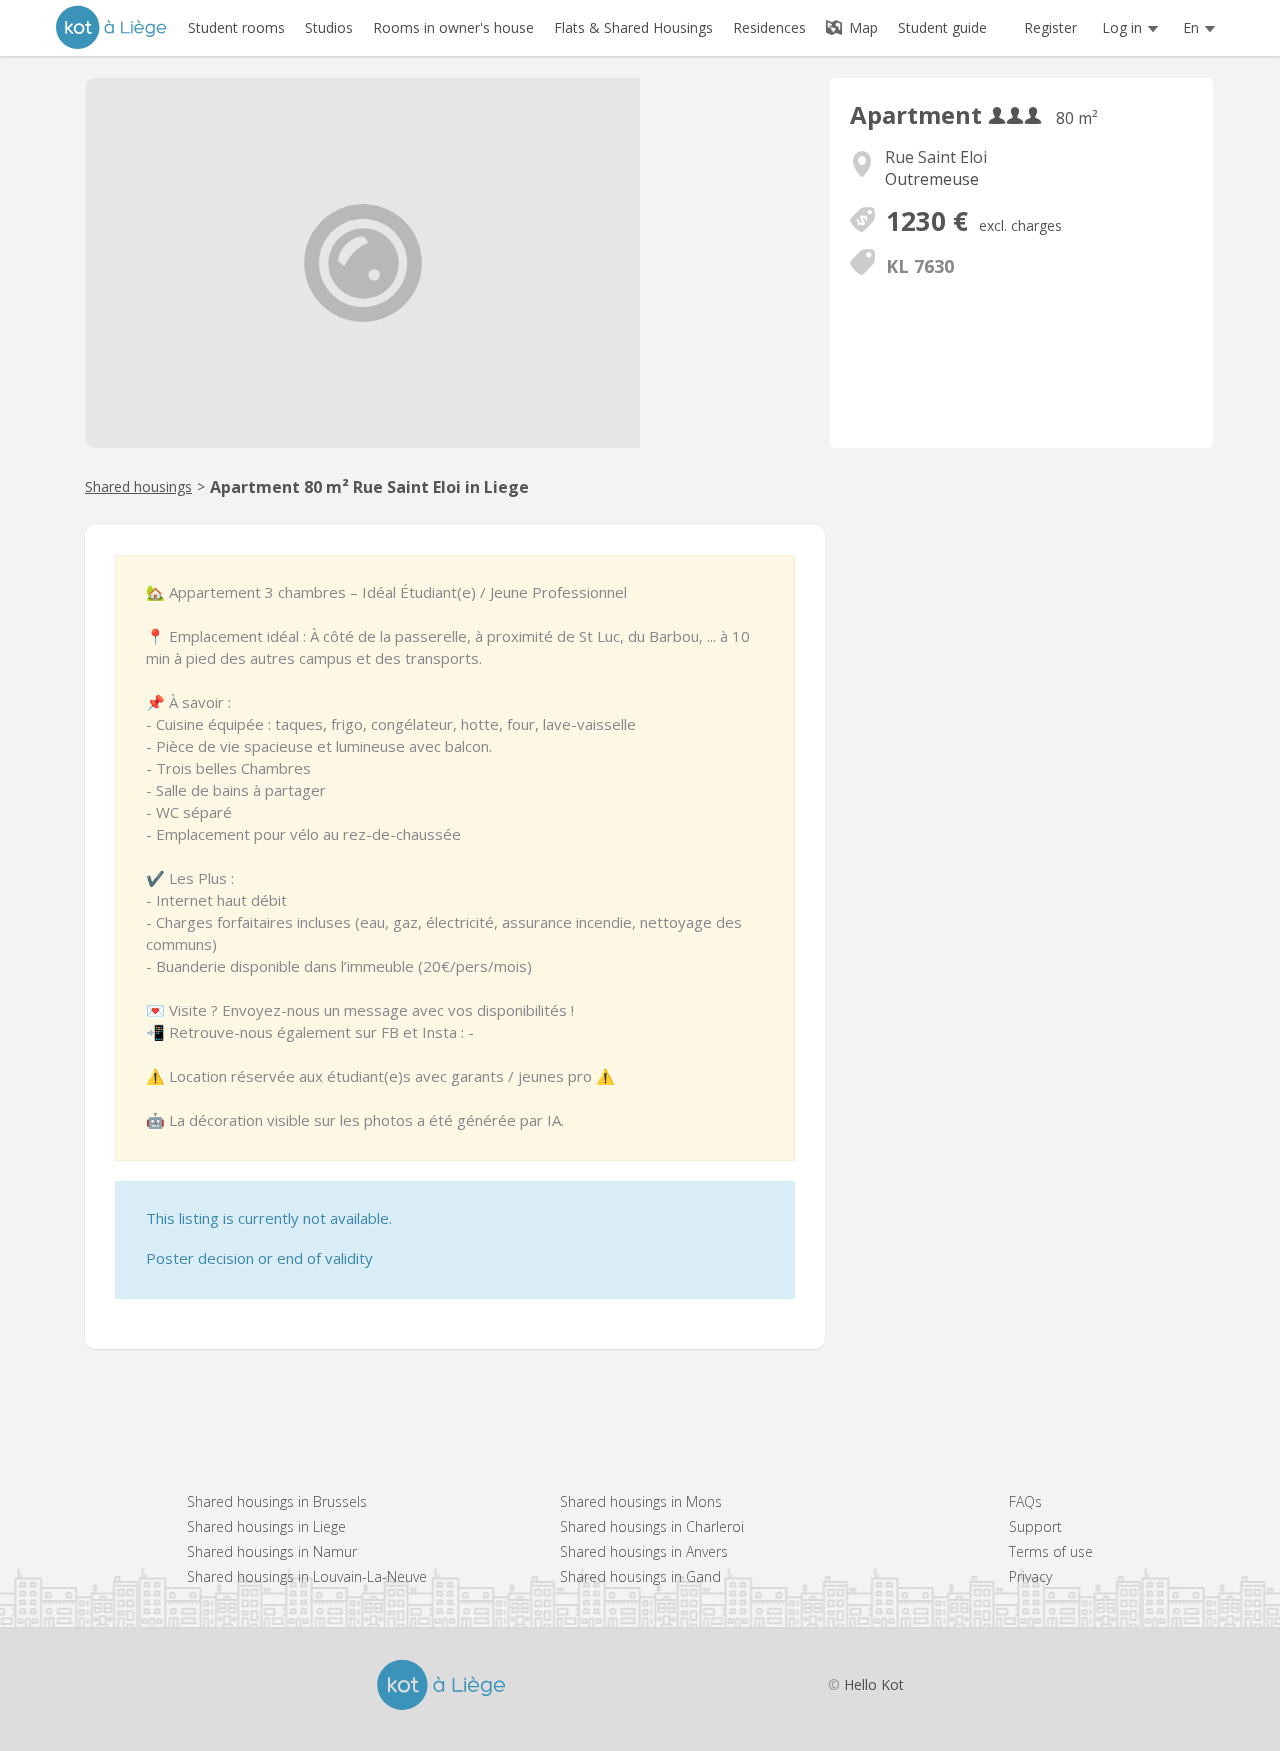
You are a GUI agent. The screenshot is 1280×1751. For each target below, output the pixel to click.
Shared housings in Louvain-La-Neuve (307, 1576)
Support (1035, 1526)
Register (1050, 27)
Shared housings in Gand (640, 1576)
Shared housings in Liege (266, 1526)
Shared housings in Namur (272, 1551)
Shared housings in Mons (641, 1501)
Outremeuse (932, 179)
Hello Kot (874, 1684)
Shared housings (138, 486)
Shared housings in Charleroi (652, 1526)
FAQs (1025, 1501)
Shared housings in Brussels (277, 1501)
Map (861, 27)
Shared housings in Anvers (644, 1551)
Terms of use (1051, 1551)
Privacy (1030, 1576)
